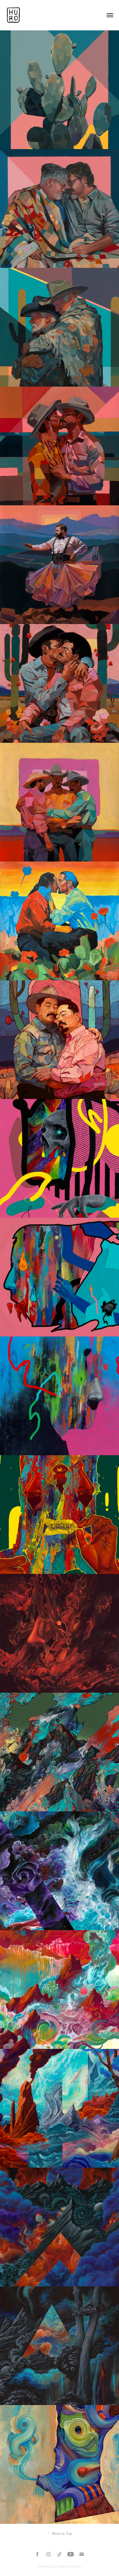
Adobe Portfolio (69, 2566)
